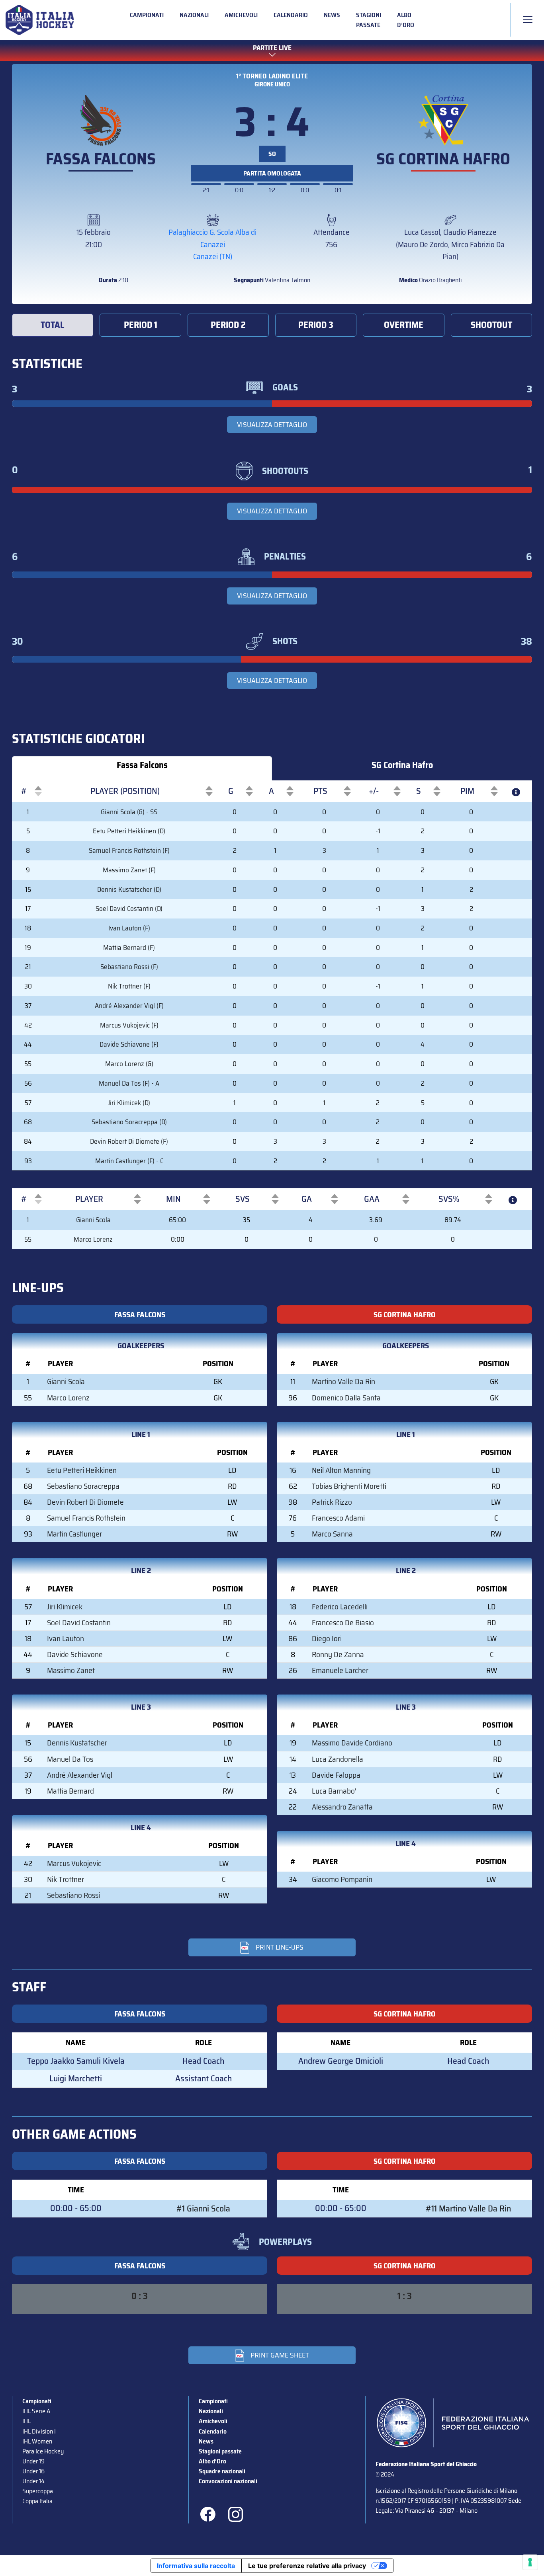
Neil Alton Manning (341, 1470)
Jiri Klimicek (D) (129, 1103)
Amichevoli (241, 15)
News (332, 15)
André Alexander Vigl (80, 1775)
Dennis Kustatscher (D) (129, 889)
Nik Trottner (66, 1879)
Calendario (291, 15)
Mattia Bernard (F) (129, 948)
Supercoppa (38, 2491)
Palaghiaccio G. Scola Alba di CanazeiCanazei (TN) (212, 244)
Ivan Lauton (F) (129, 928)
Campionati (147, 15)
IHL (26, 2421)
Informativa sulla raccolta (196, 2566)
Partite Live (272, 48)
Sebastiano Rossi (73, 1895)
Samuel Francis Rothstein (86, 1518)
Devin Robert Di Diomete (85, 1502)
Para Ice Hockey (43, 2451)
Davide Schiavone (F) (129, 1044)
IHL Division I (39, 2431)
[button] (24, 791)
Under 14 (33, 2481)
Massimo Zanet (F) (129, 870)
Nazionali (194, 15)
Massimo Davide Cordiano (352, 1743)
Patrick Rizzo (332, 1502)
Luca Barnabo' (334, 1791)
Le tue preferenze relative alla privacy (307, 2566)
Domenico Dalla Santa (346, 1398)
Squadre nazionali (222, 2471)
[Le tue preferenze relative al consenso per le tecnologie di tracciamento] (530, 2562)
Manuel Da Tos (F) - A (129, 1083)
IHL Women (37, 2441)
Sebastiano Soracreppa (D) (129, 1122)
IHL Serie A (36, 2411)
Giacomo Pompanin (342, 1879)
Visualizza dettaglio (272, 425)
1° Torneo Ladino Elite (272, 76)
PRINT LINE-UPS (280, 1947)
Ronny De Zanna (338, 1654)
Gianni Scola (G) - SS (129, 812)
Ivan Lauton (66, 1638)
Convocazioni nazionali (228, 2481)
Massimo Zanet (71, 1670)
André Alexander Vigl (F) (129, 1006)
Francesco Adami (338, 1518)
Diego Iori (327, 1638)
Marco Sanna (332, 1534)
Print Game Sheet (280, 2355)
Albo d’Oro (406, 20)
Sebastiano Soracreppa (83, 1486)
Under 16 (33, 2471)
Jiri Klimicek (65, 1607)
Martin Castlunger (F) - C (129, 1161)
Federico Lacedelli (340, 1607)
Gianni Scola (93, 1220)
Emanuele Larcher (340, 1670)
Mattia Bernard (70, 1791)
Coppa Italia (37, 2501)
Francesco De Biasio (343, 1622)
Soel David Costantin (79, 1622)
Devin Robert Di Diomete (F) (129, 1141)
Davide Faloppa (336, 1775)
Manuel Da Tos (70, 1759)
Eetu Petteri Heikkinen (82, 1470)
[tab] (53, 325)
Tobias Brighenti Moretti (349, 1486)
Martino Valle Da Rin (343, 1381)
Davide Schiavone (75, 1654)
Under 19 (33, 2461)
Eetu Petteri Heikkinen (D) (129, 831)
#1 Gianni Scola (203, 2208)
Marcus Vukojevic (74, 1863)
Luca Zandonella (338, 1759)
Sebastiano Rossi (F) (129, 967)
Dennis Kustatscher (77, 1743)
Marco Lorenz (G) (129, 1064)
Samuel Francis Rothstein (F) (129, 850)
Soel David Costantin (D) (129, 909)
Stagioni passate (369, 20)
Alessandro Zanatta (342, 1807)
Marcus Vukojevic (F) (129, 1025)
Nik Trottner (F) (129, 986)
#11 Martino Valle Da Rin (468, 2208)
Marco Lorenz (93, 1239)
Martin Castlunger (74, 1534)
